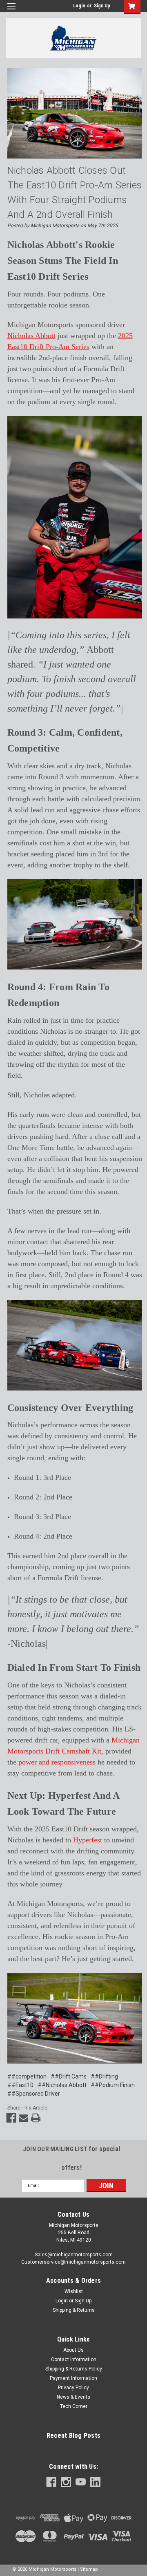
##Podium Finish (113, 2085)
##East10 (20, 2085)
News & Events (73, 2397)
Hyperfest (89, 1840)
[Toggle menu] (11, 11)
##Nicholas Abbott (62, 2085)
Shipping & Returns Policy (74, 2369)
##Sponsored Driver (34, 2094)
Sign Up (102, 6)
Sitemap (89, 2569)
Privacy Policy (73, 2388)
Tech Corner (74, 2406)
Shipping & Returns (74, 2310)
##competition (27, 2076)
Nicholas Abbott (31, 336)
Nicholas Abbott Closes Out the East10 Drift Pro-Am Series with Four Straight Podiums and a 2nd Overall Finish (75, 192)
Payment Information (73, 2378)
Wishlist (74, 2291)
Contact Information (74, 2359)
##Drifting (104, 2076)
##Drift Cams (69, 2076)
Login (79, 6)
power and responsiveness (57, 1762)
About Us (73, 2350)
